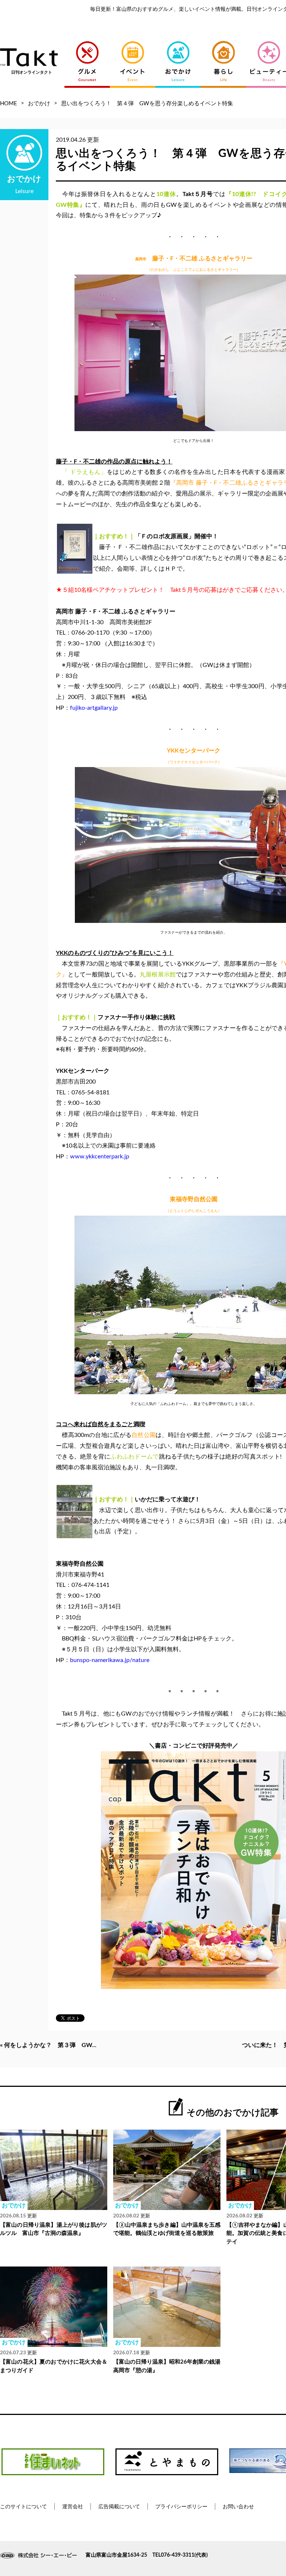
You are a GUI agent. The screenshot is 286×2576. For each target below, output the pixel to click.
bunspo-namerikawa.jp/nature (110, 1660)
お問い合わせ (238, 2507)
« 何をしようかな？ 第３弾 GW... (48, 2045)
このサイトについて (23, 2507)
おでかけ (39, 104)
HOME (9, 104)
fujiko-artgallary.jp (94, 708)
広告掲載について (119, 2507)
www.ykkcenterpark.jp (100, 1157)
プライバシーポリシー (181, 2507)
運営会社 (73, 2507)
